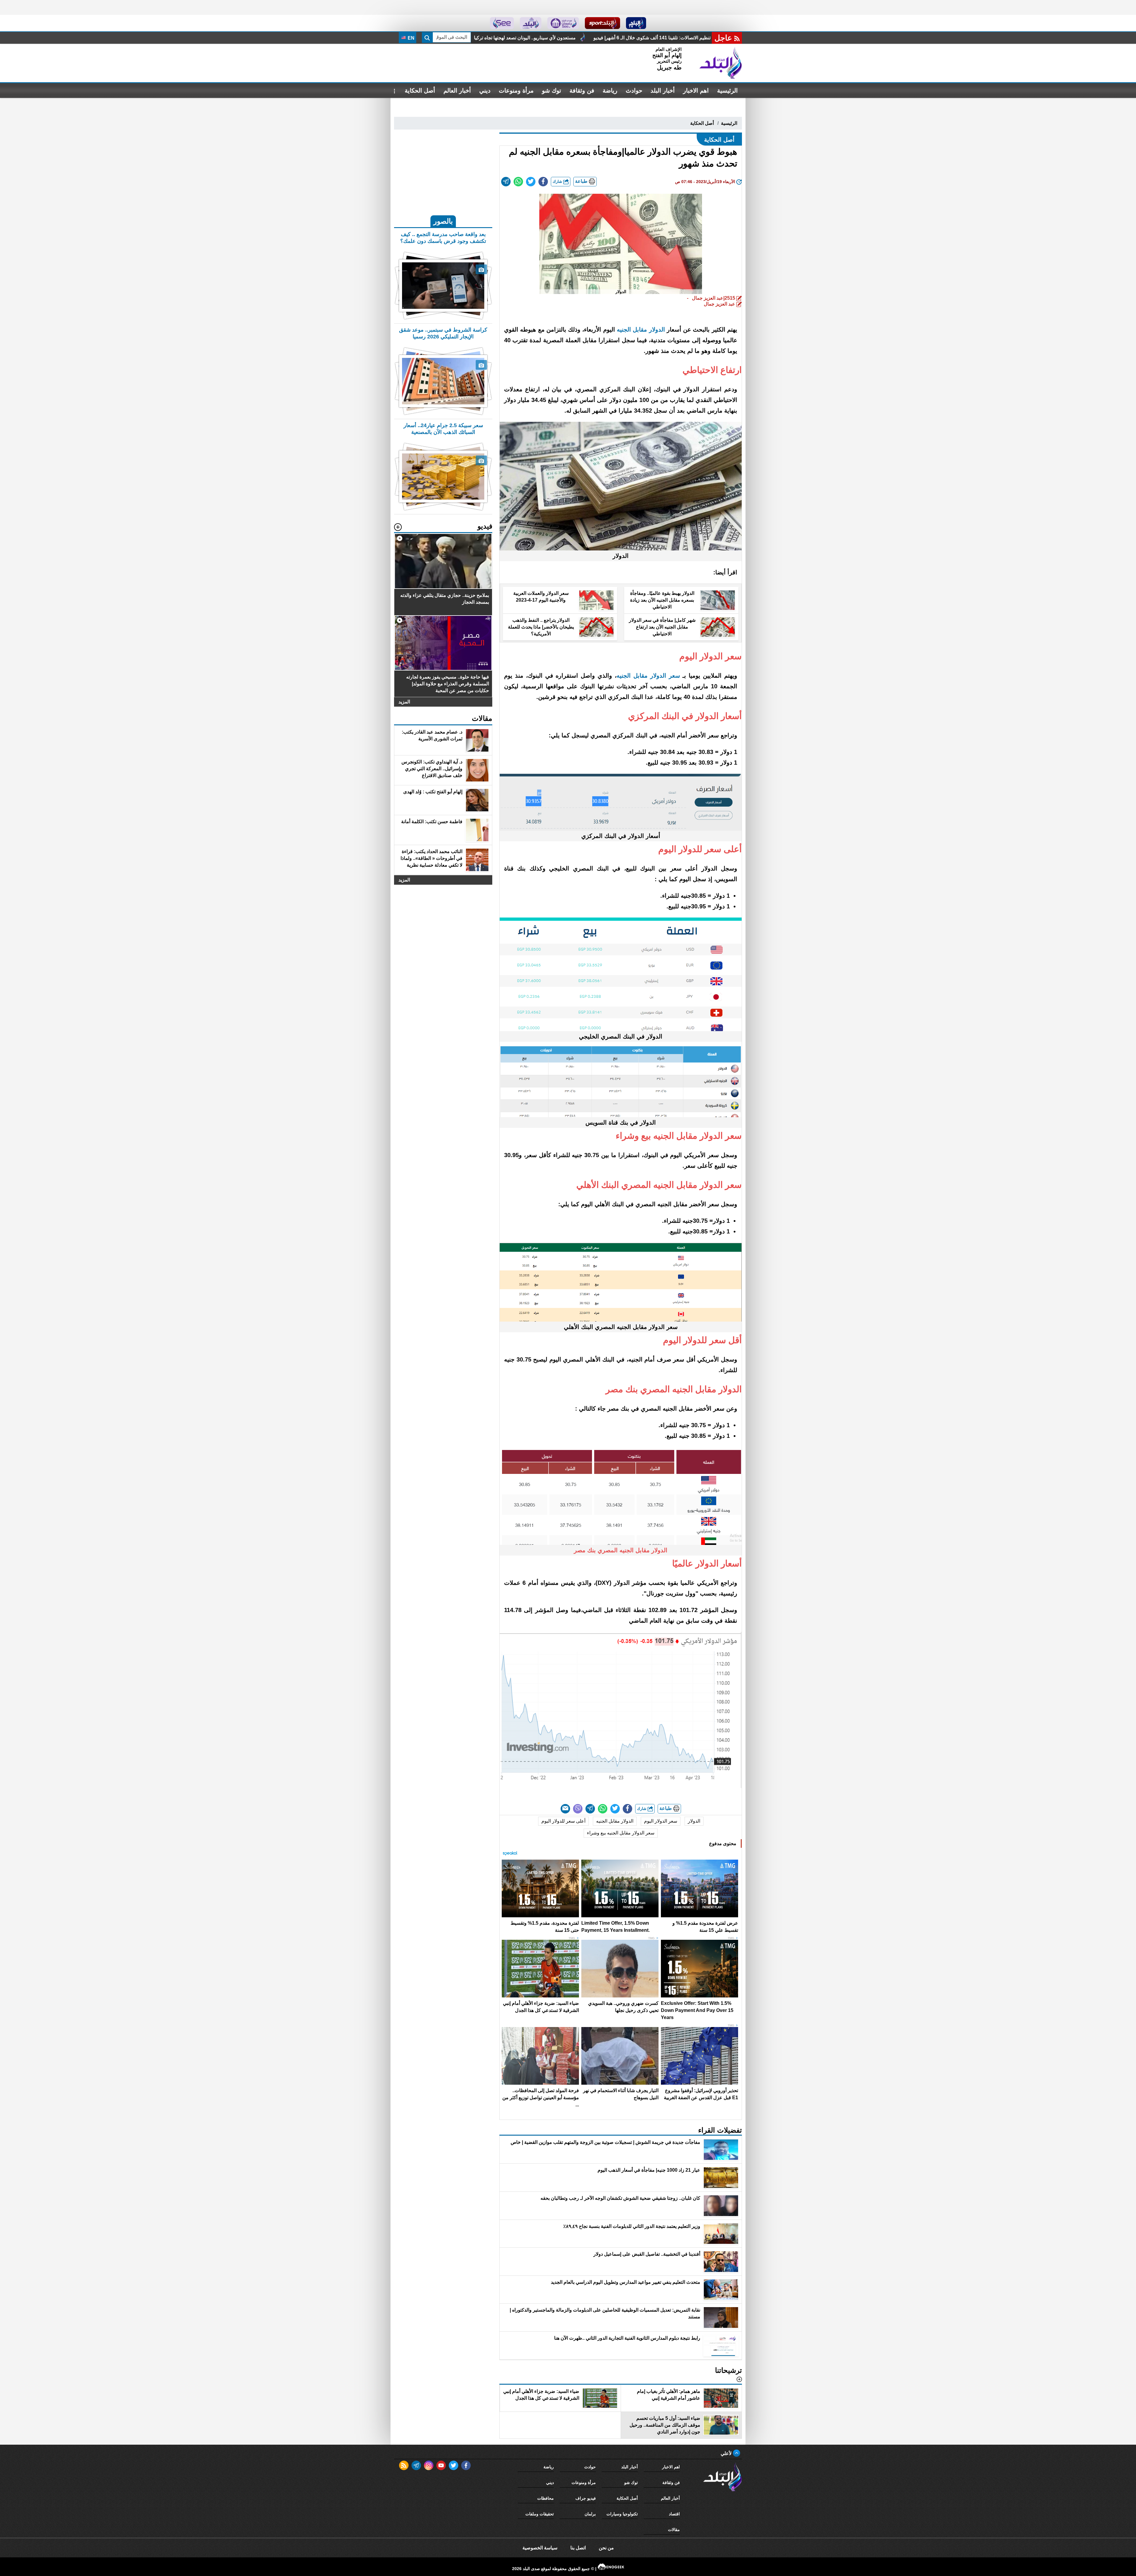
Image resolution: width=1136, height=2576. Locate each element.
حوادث (634, 91)
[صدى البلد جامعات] (563, 23)
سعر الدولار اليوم (661, 1821)
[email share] (506, 182)
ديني (485, 91)
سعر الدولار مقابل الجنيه (648, 676)
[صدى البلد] (721, 63)
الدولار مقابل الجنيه (641, 330)
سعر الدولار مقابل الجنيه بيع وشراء (621, 1833)
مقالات (674, 2530)
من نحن (606, 2548)
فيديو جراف (586, 2498)
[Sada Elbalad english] (502, 23)
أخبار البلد (663, 91)
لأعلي (727, 2453)
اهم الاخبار (696, 91)
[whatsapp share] (518, 182)
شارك (558, 181)
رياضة (610, 91)
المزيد (404, 702)
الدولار (694, 1821)
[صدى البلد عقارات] (531, 23)
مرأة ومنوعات (516, 91)
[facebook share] (543, 182)
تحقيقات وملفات (540, 2514)
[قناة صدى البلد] (636, 23)
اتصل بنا (578, 2548)
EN (410, 38)
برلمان (590, 2514)
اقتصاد (674, 2514)
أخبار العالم (457, 91)
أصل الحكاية (420, 91)
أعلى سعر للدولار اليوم (563, 1821)
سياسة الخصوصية (540, 2548)
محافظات (546, 2498)
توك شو (552, 91)
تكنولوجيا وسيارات (622, 2514)
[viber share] (578, 1809)
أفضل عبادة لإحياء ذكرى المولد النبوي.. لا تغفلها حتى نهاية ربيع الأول (539, 38)
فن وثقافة (582, 91)
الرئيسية (727, 91)
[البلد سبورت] (602, 23)
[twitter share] (531, 182)
